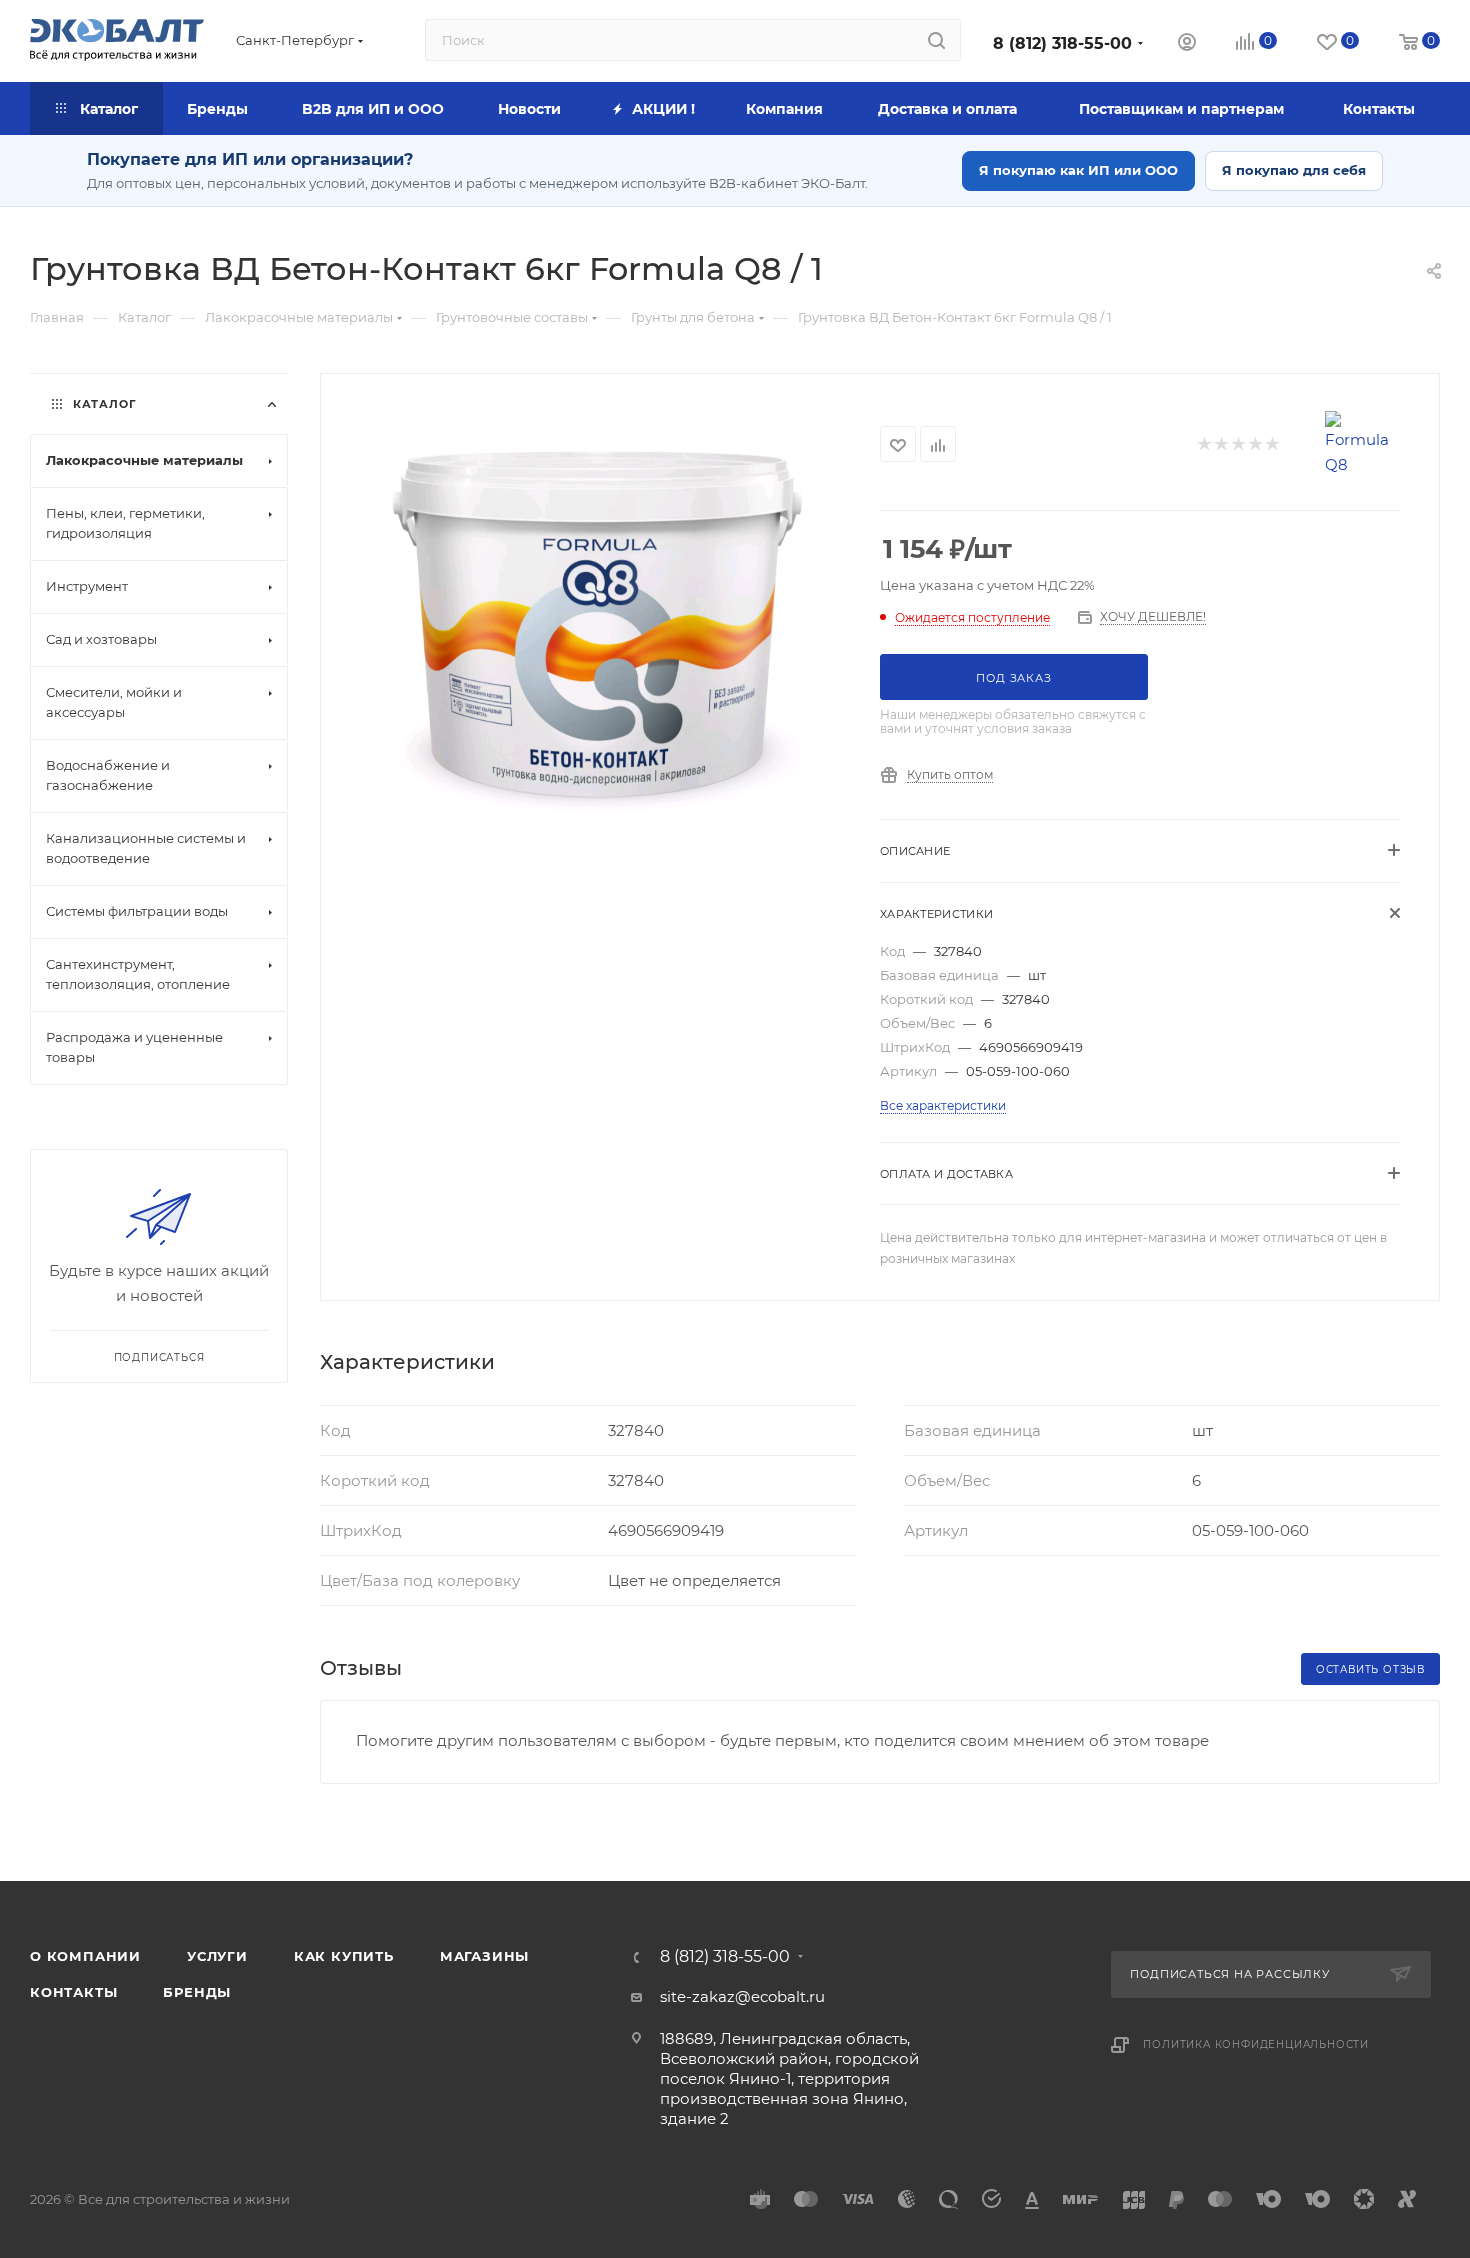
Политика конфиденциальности (1256, 2044)
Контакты (73, 1992)
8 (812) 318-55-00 (1062, 43)
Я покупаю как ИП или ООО (1078, 170)
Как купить (344, 1956)
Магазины (484, 1956)
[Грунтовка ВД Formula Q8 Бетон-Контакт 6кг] (601, 626)
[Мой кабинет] (1187, 44)
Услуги (217, 1956)
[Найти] (936, 40)
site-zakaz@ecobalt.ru (742, 1996)
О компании (85, 1956)
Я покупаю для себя (1294, 170)
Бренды (197, 1992)
